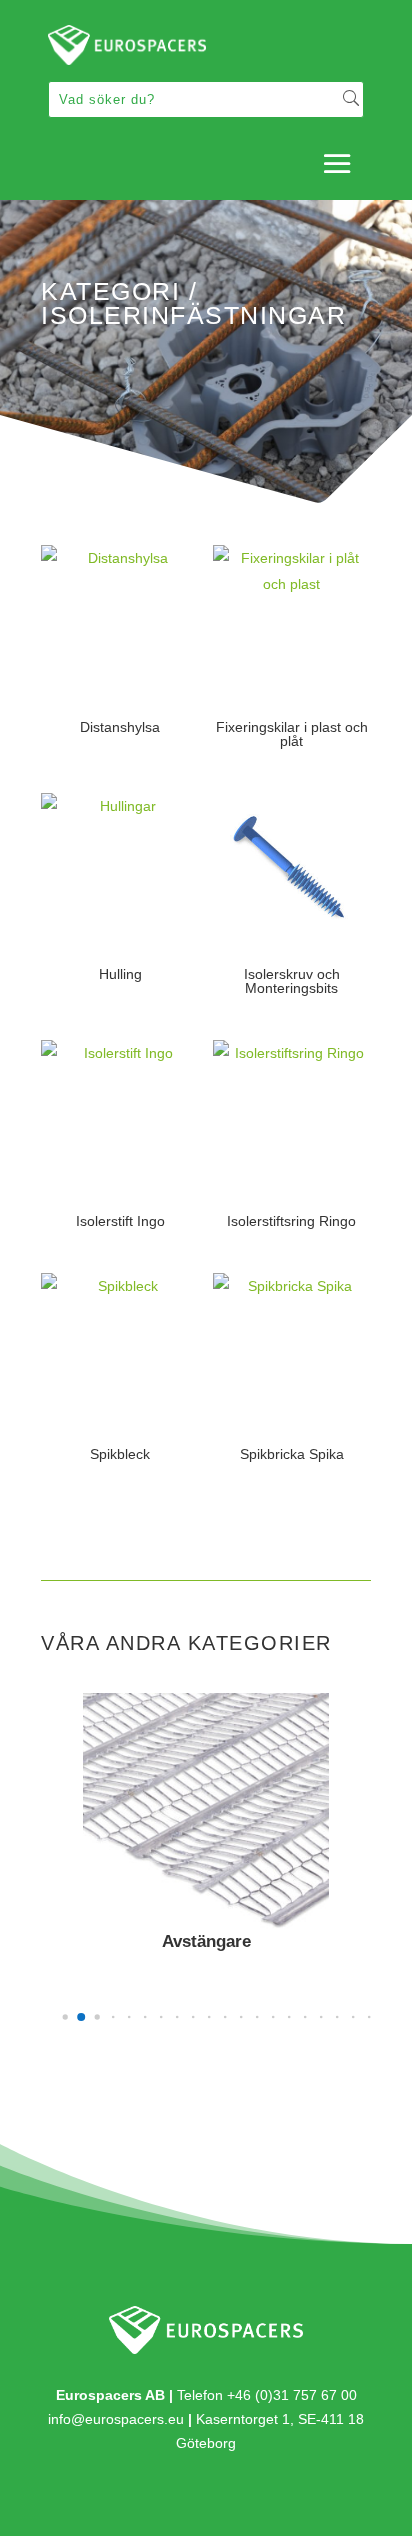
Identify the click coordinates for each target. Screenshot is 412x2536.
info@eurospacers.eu (116, 2419)
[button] (65, 2016)
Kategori (110, 291)
